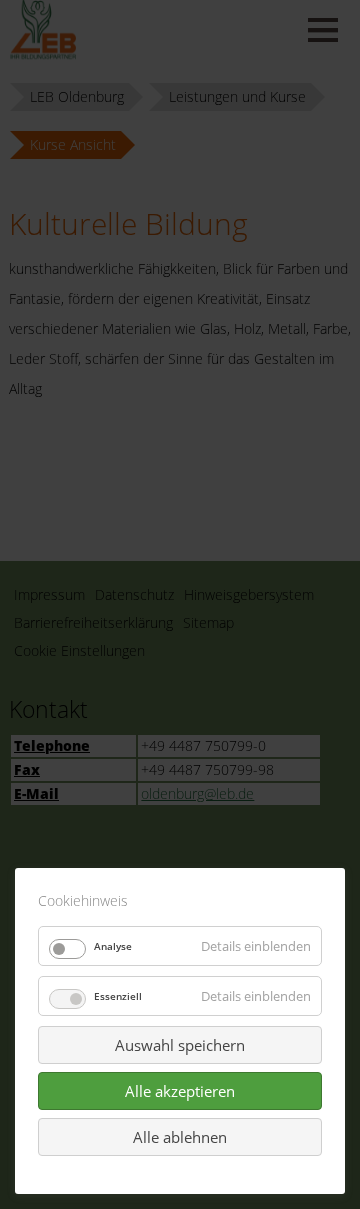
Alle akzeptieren (180, 1091)
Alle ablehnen (180, 1137)
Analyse (113, 946)
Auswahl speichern (180, 1045)
